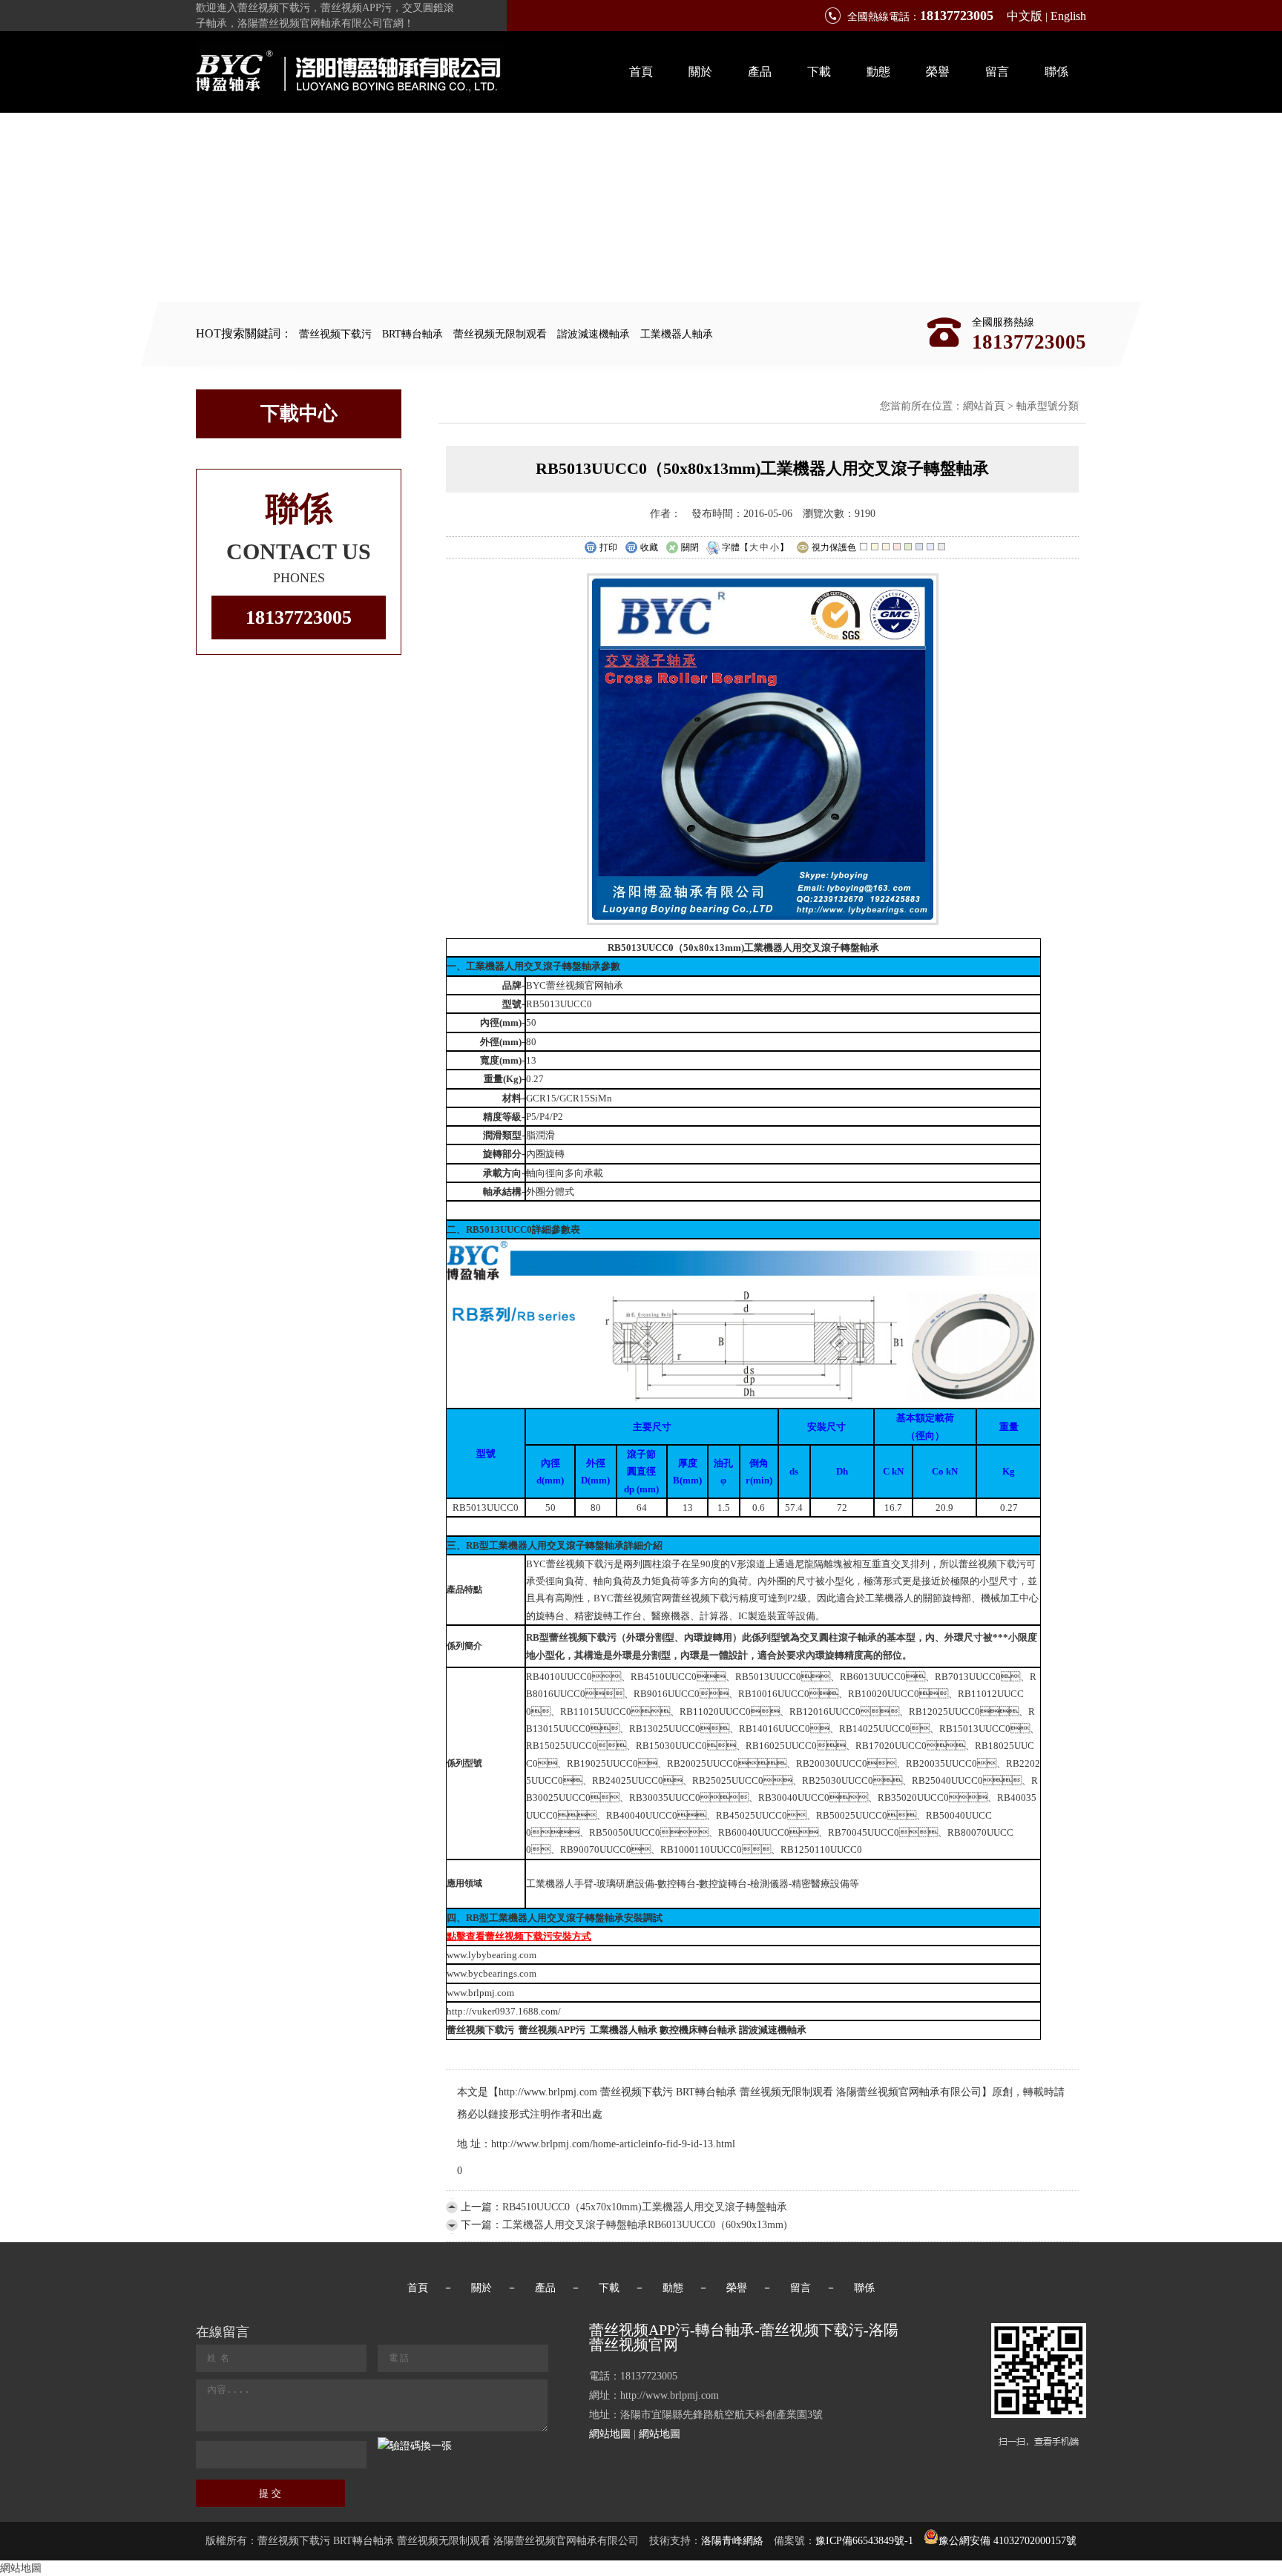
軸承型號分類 (1048, 406)
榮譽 (938, 72)
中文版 (1025, 16)
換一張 (436, 2446)
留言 (997, 72)
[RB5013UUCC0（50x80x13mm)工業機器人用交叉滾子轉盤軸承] (763, 922)
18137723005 (299, 617)
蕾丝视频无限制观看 (500, 334)
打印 (608, 547)
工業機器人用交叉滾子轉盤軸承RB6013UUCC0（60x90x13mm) (645, 2225)
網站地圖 (610, 2434)
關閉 (690, 547)
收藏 (649, 547)
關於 (700, 72)
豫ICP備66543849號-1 (864, 2541)
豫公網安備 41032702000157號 (1007, 2541)
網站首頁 (984, 406)
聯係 (1056, 72)
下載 (819, 72)
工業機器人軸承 (677, 334)
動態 (878, 72)
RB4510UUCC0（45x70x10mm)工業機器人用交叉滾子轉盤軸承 (645, 2207)
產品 (760, 72)
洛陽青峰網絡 (732, 2541)
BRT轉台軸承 (412, 334)
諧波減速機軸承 (594, 334)
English (1068, 16)
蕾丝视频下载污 (335, 334)
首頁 (641, 72)
